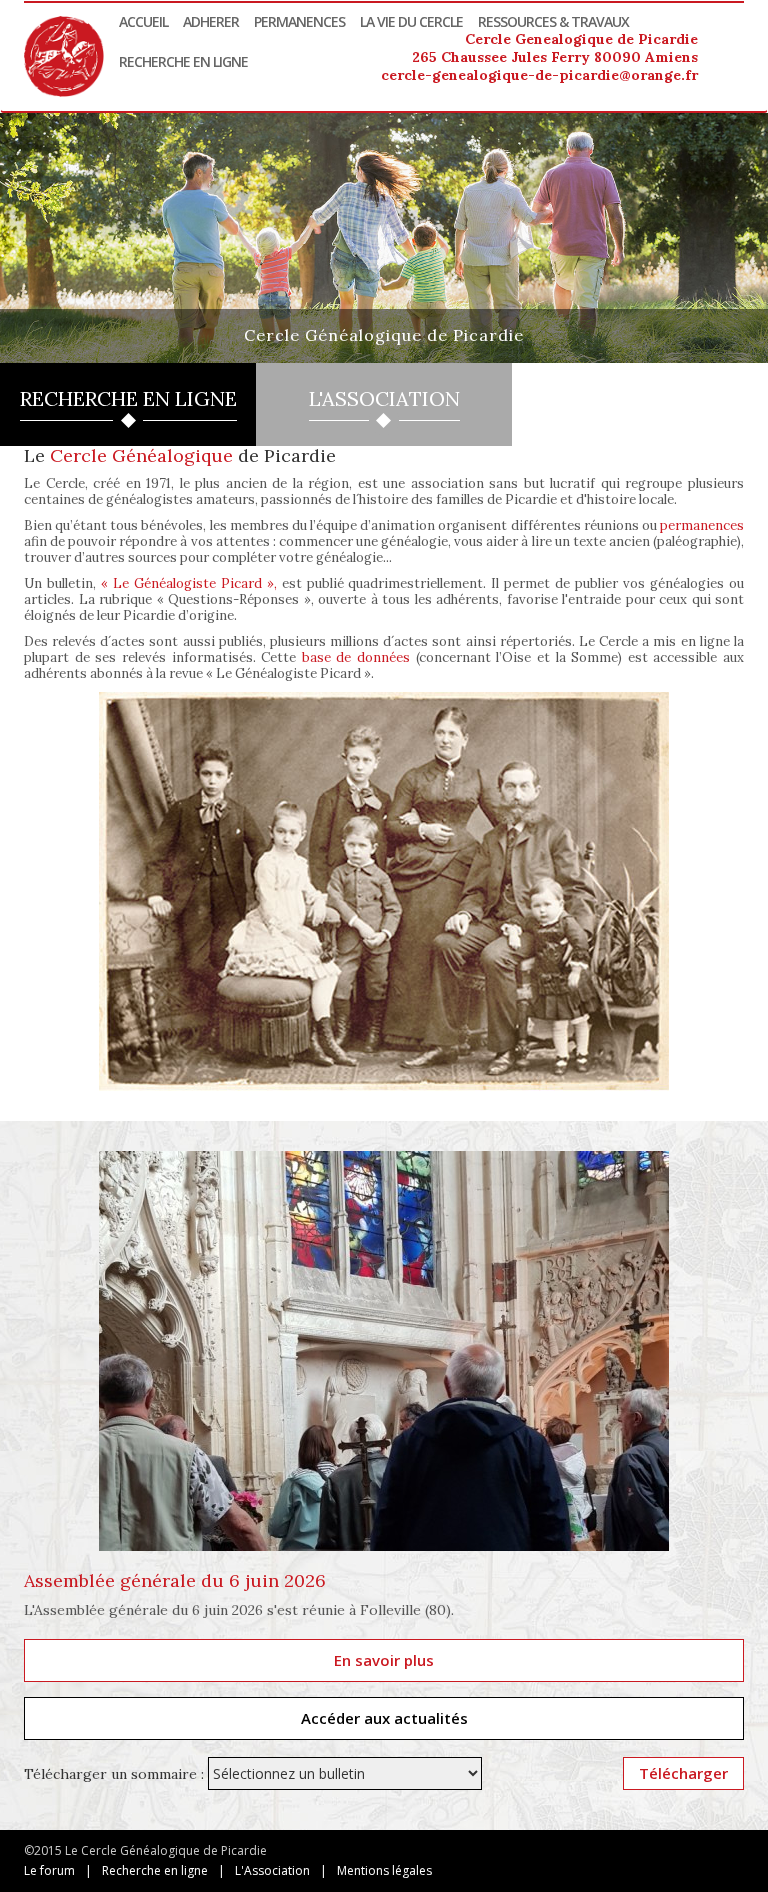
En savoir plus (384, 1660)
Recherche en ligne (183, 61)
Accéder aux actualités (384, 1718)
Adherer (211, 21)
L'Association (272, 1870)
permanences (702, 525)
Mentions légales (384, 1870)
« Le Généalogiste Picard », (189, 583)
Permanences (299, 21)
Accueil (143, 21)
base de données (356, 657)
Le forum (49, 1870)
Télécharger (683, 1773)
